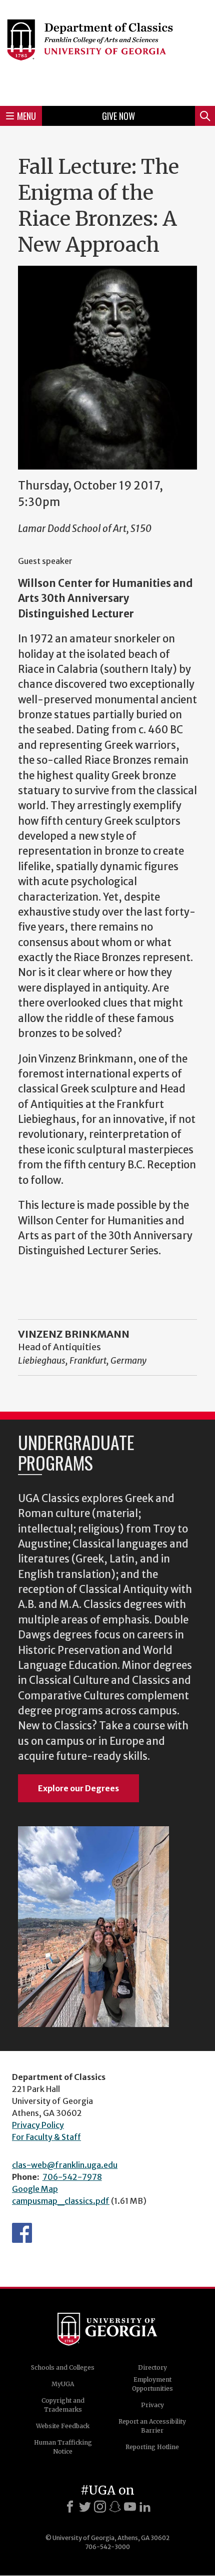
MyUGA (63, 2384)
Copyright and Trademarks (63, 2405)
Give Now (118, 116)
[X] (85, 2507)
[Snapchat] (115, 2507)
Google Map (35, 2189)
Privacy (152, 2405)
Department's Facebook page (22, 2233)
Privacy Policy (38, 2125)
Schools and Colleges (63, 2367)
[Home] (107, 51)
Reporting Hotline (152, 2447)
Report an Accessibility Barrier (152, 2426)
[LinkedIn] (145, 2507)
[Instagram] (100, 2507)
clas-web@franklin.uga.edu (65, 2165)
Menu (26, 116)
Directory (152, 2367)
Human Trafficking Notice (63, 2447)
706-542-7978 (72, 2177)
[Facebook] (70, 2507)
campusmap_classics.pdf (61, 2201)
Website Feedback (63, 2426)
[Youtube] (130, 2507)
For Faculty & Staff (46, 2137)
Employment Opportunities (152, 2384)
